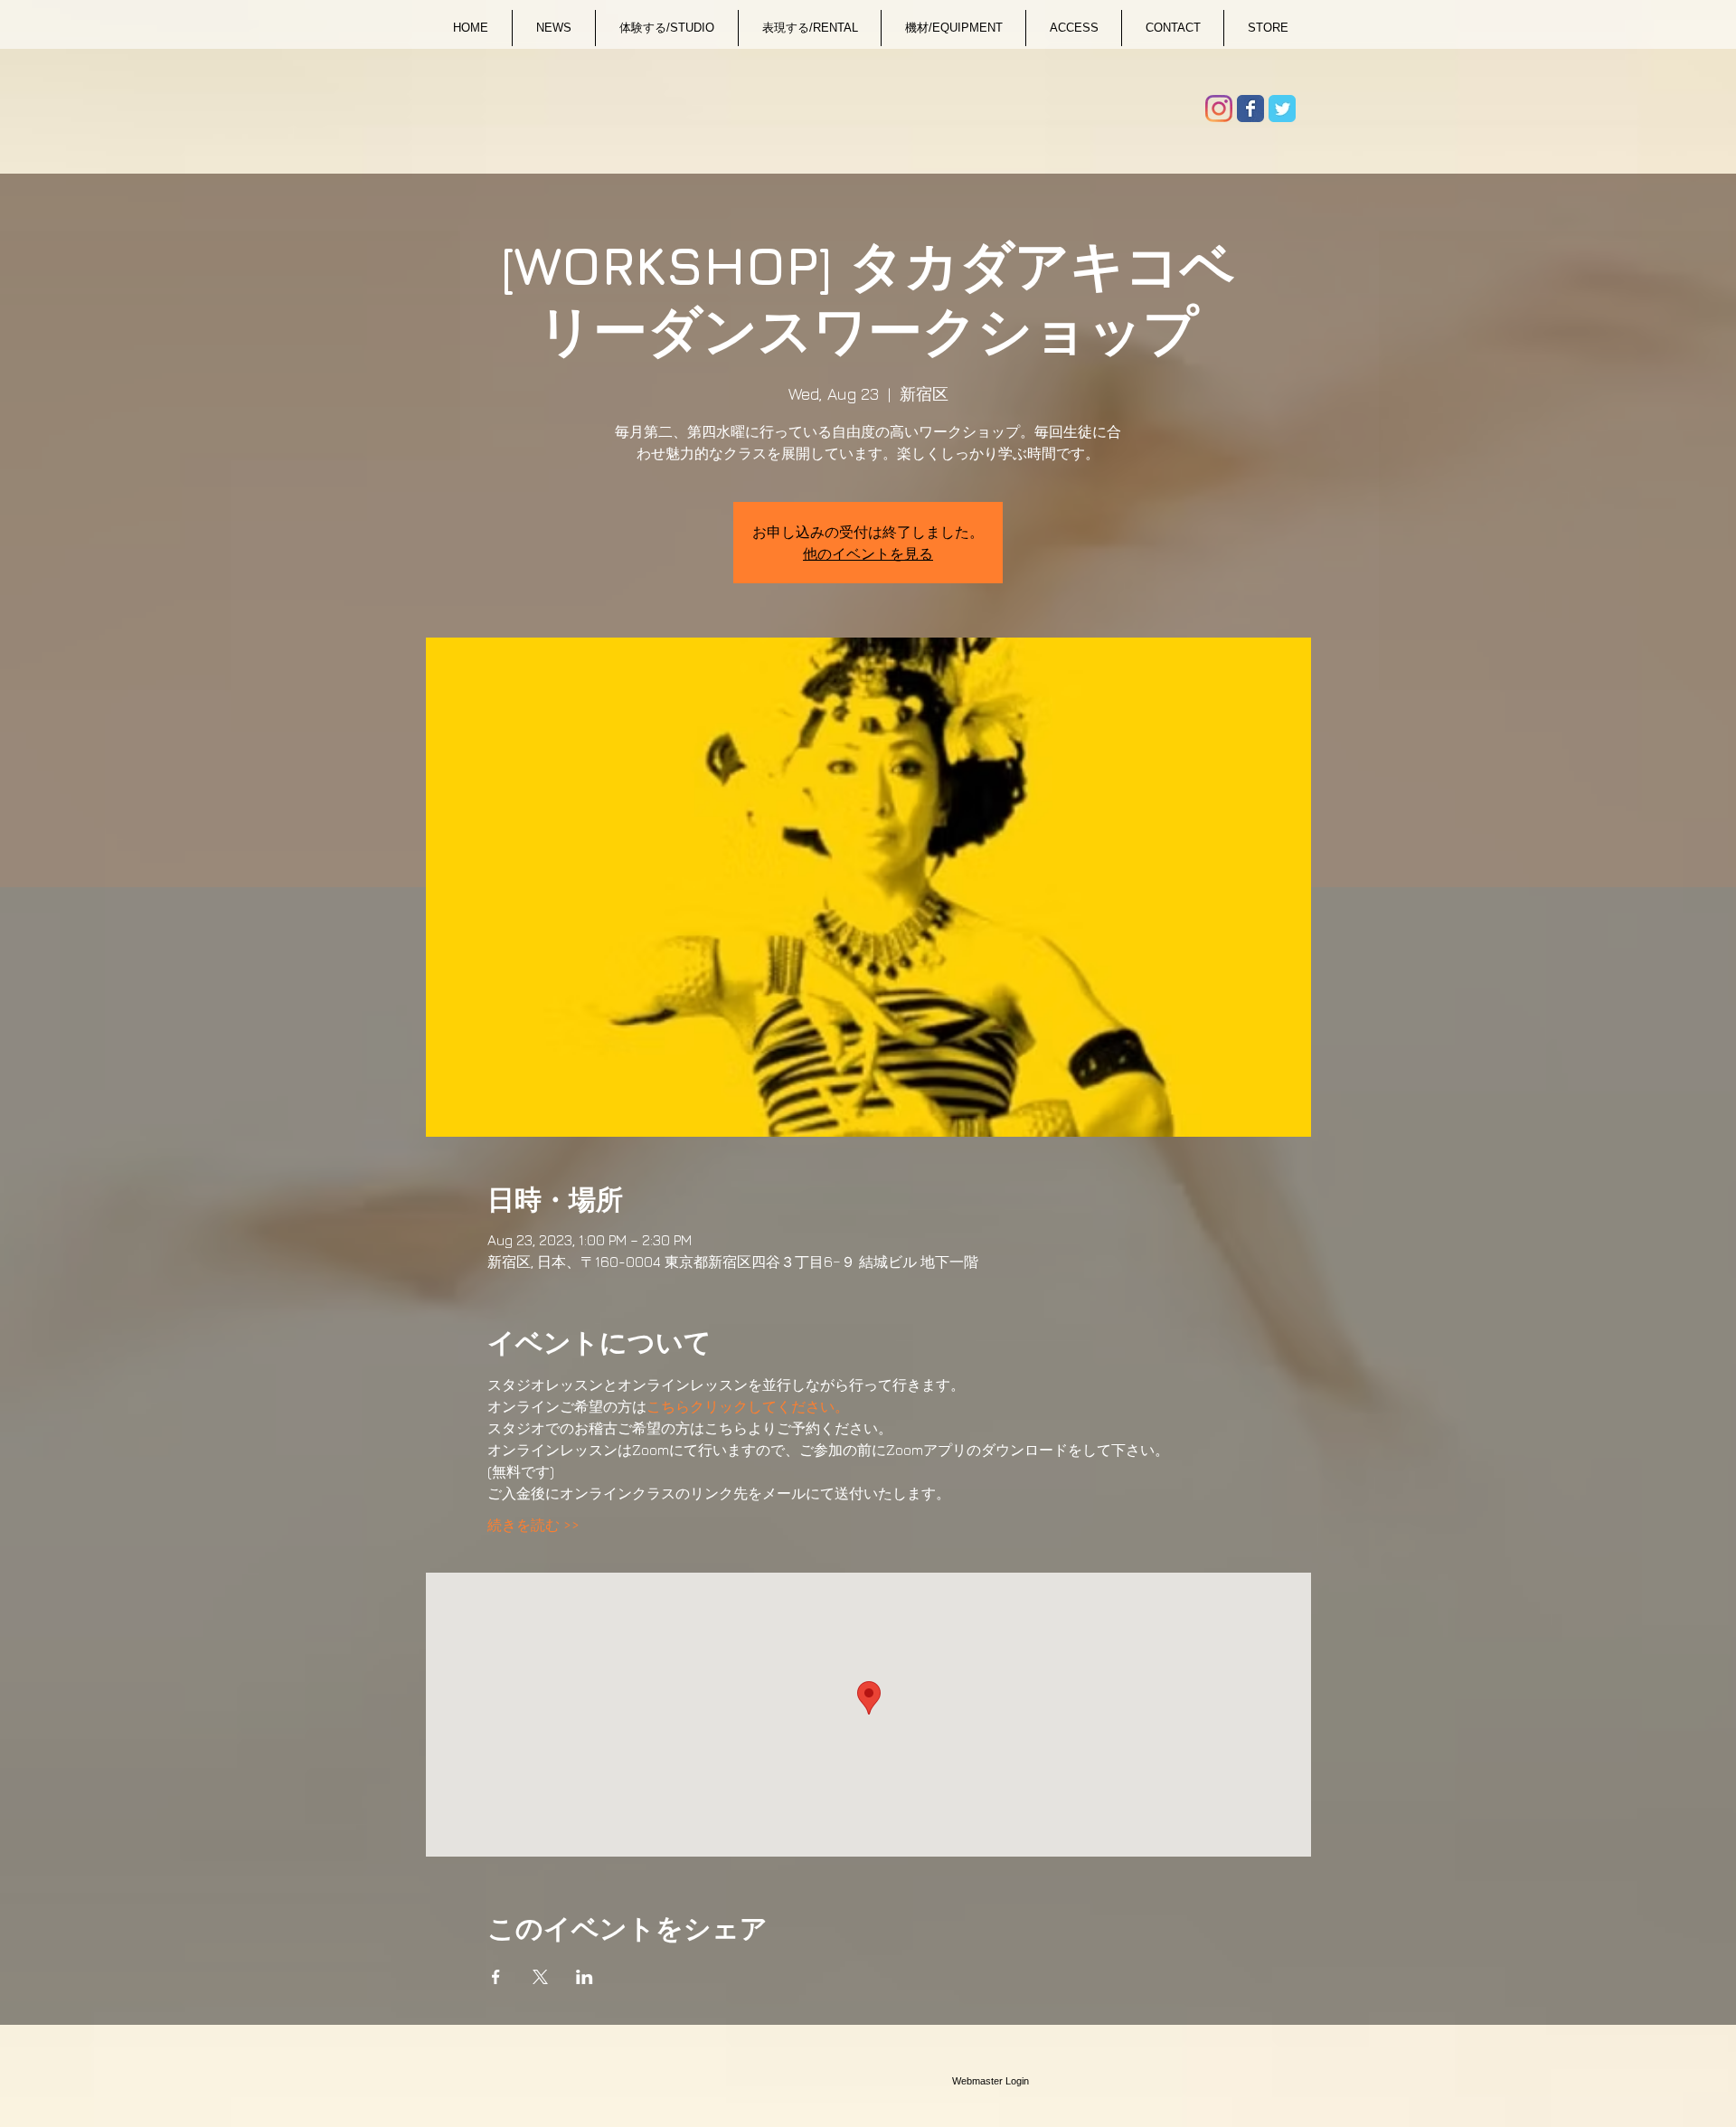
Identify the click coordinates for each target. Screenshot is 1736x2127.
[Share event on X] (540, 1977)
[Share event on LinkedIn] (585, 1977)
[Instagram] (1219, 109)
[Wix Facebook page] (1250, 109)
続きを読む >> (533, 1525)
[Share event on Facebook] (496, 1977)
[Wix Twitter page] (1282, 109)
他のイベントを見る (868, 553)
